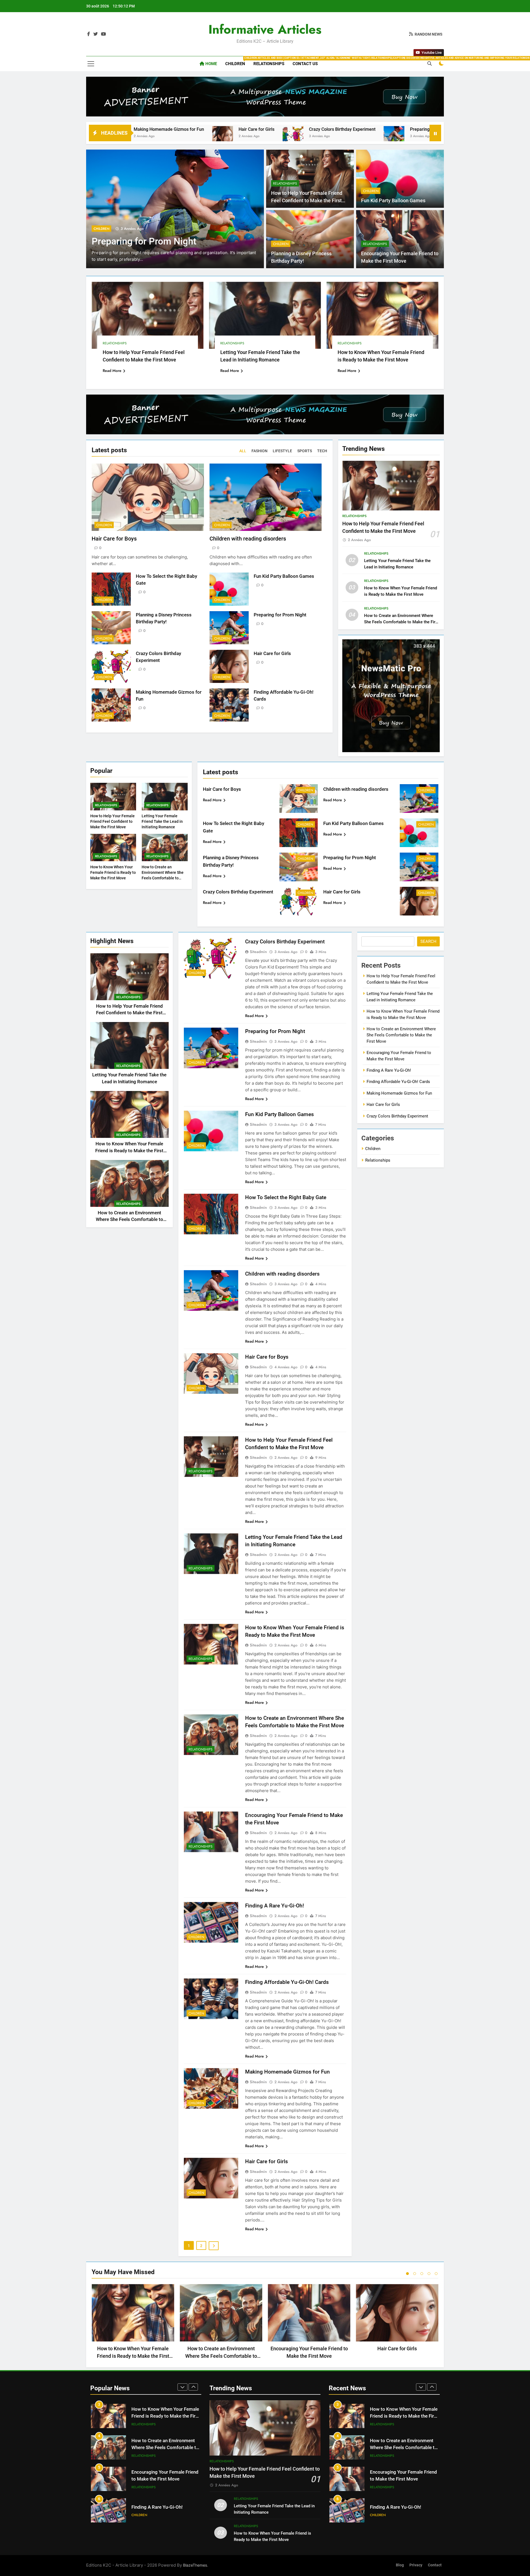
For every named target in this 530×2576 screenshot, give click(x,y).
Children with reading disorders (248, 539)
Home (211, 64)
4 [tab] (429, 2274)
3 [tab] (422, 2274)
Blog (400, 2565)
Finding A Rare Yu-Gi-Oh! (359, 129)
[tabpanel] (133, 2323)
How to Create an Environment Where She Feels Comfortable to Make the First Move (402, 622)
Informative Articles (265, 29)
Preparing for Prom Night (275, 129)
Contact (435, 2565)
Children (237, 61)
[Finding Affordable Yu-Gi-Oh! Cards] (402, 136)
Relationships (271, 61)
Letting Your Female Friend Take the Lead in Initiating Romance (162, 821)
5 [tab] (436, 2274)
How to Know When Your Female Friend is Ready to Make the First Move (113, 872)
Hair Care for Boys (114, 539)
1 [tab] (407, 2274)
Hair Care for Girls (272, 654)
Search (428, 941)
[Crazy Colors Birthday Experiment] (133, 136)
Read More (112, 371)
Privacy (416, 2565)
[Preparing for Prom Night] (234, 136)
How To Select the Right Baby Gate (286, 1197)
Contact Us (305, 64)
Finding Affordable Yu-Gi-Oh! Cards (287, 1982)
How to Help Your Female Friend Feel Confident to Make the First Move (307, 200)
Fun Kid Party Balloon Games (393, 201)
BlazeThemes (195, 2565)
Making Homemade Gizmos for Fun (287, 2072)
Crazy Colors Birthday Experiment (182, 129)
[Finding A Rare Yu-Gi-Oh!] (318, 136)
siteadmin (258, 952)
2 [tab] (415, 2274)
